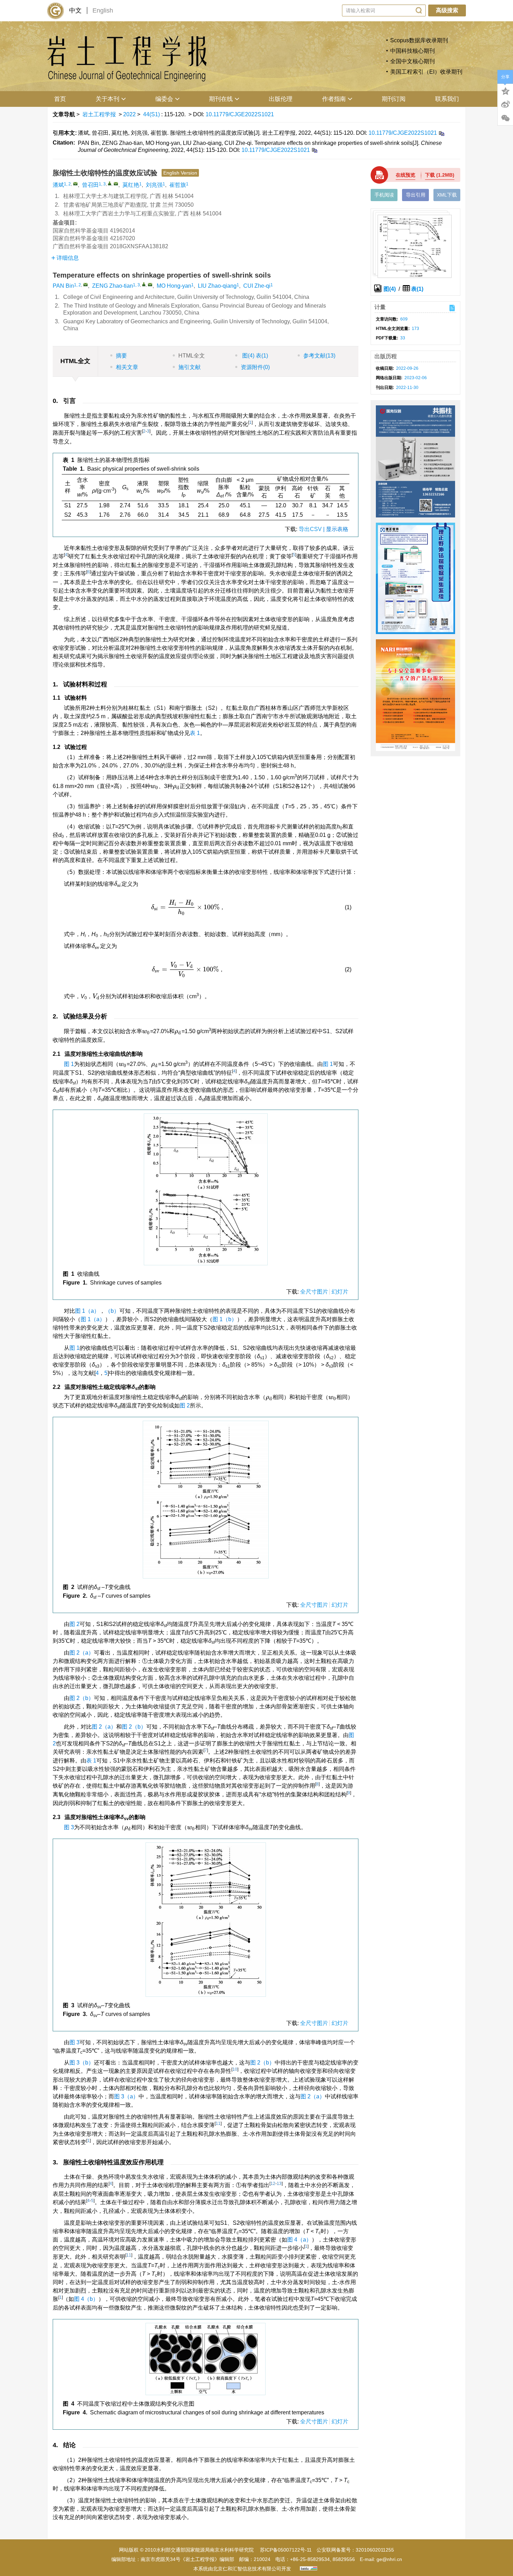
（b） (112, 1311)
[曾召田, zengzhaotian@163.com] (110, 183)
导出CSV (311, 529)
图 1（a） (87, 1311)
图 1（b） (225, 1319)
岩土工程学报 (99, 114)
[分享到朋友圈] (505, 118)
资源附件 (255, 367)
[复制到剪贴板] (441, 133)
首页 (60, 99)
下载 (440, 175)
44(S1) (152, 114)
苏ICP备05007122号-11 (286, 2550)
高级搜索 (447, 10)
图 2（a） (82, 1653)
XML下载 (447, 195)
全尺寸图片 (314, 1292)
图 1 (69, 1064)
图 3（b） (82, 2063)
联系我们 (447, 99)
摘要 (121, 356)
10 (235, 2069)
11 (218, 2124)
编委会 (164, 99)
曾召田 (90, 185)
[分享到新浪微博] (505, 104)
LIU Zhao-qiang (217, 286)
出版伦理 (281, 99)
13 (279, 2184)
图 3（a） (126, 2096)
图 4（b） (86, 2299)
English (103, 10)
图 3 (69, 1827)
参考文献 (319, 356)
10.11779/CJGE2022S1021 (240, 114)
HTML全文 (192, 356)
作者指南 (334, 99)
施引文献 (189, 367)
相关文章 (127, 367)
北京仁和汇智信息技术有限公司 (247, 2569)
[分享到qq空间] (505, 90)
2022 (129, 114)
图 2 (185, 1405)
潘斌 (58, 185)
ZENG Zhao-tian (113, 286)
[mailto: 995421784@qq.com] (85, 285)
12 (273, 2184)
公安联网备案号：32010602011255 (355, 2550)
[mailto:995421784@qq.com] (75, 184)
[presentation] (154, 787)
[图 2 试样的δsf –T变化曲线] (206, 1502)
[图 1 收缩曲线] (206, 1192)
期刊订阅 (394, 99)
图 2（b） (82, 1698)
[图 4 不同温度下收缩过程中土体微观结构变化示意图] (206, 2362)
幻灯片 (340, 1292)
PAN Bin (63, 286)
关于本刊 (107, 99)
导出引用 (416, 195)
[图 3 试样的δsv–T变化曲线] (206, 1922)
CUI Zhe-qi (257, 286)
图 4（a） (299, 2240)
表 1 (195, 733)
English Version (180, 173)
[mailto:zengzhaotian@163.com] (116, 184)
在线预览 (406, 175)
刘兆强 (154, 185)
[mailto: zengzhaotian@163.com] (150, 285)
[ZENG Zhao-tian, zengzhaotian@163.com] (144, 284)
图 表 (254, 356)
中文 (75, 10)
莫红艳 (131, 185)
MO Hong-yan (174, 286)
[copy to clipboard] (314, 150)
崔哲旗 (178, 185)
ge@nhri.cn (389, 2559)
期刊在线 (221, 99)
